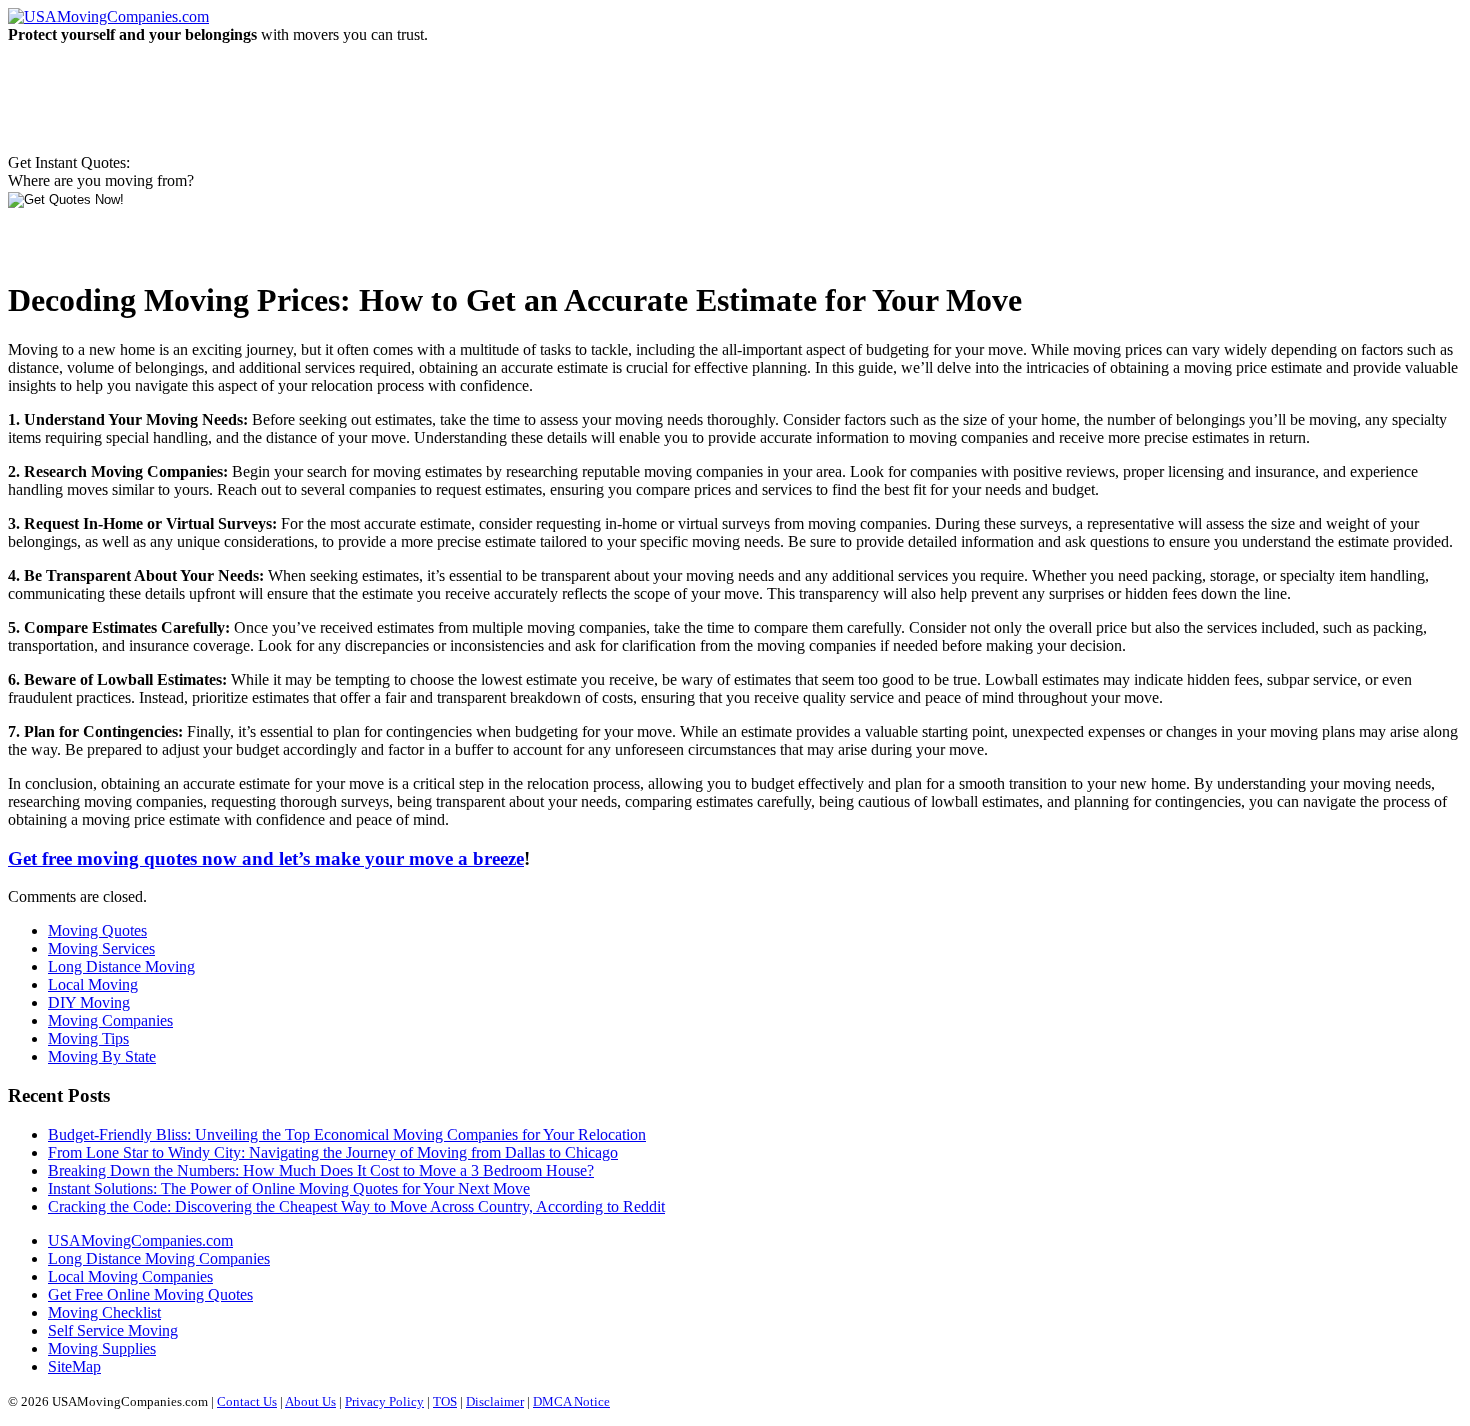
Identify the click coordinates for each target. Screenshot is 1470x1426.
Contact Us (247, 1401)
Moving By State (102, 1056)
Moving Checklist (104, 1312)
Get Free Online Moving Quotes (150, 1294)
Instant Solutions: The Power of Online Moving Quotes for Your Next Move (289, 1188)
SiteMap (74, 1366)
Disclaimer (495, 1401)
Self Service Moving (113, 1330)
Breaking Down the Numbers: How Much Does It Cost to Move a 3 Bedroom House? (321, 1170)
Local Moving (93, 984)
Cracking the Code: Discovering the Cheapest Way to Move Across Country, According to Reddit (356, 1206)
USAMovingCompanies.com (140, 1240)
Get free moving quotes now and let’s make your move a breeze (266, 858)
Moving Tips (88, 1038)
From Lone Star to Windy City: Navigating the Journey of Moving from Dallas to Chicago (333, 1152)
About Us (310, 1401)
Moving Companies (110, 1020)
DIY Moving (89, 1002)
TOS (445, 1401)
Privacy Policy (384, 1401)
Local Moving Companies (130, 1276)
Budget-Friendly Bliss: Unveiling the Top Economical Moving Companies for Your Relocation (347, 1134)
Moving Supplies (102, 1348)
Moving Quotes (97, 930)
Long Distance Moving (121, 966)
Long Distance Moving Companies (159, 1258)
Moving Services (101, 948)
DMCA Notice (571, 1401)
